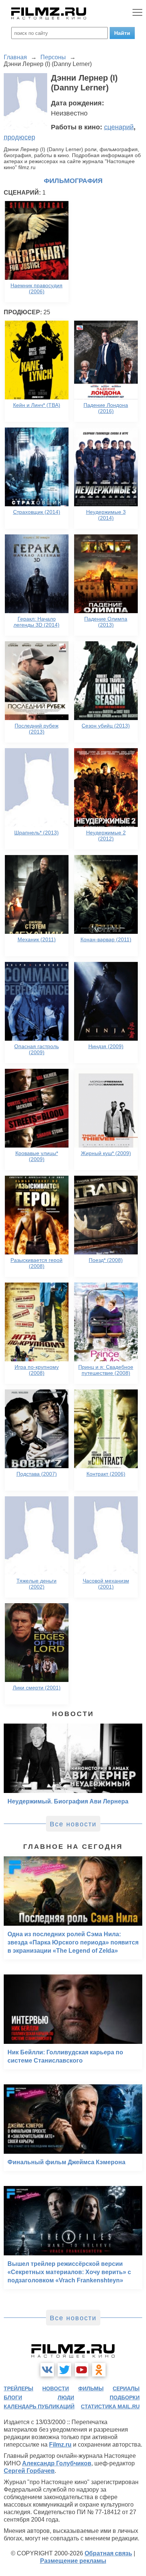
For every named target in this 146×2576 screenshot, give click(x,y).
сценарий (119, 127)
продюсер (19, 137)
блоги (13, 2397)
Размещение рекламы (73, 2561)
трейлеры (19, 2388)
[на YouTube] (82, 2370)
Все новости (73, 1824)
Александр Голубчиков (57, 2463)
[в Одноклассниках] (99, 2370)
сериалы (126, 2388)
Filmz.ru (60, 2445)
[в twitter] (64, 2370)
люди (66, 2397)
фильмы (91, 2388)
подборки (125, 2397)
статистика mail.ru (110, 2406)
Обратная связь (108, 2553)
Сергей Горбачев (29, 2471)
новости (56, 2388)
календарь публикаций (39, 2406)
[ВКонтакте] (47, 2370)
